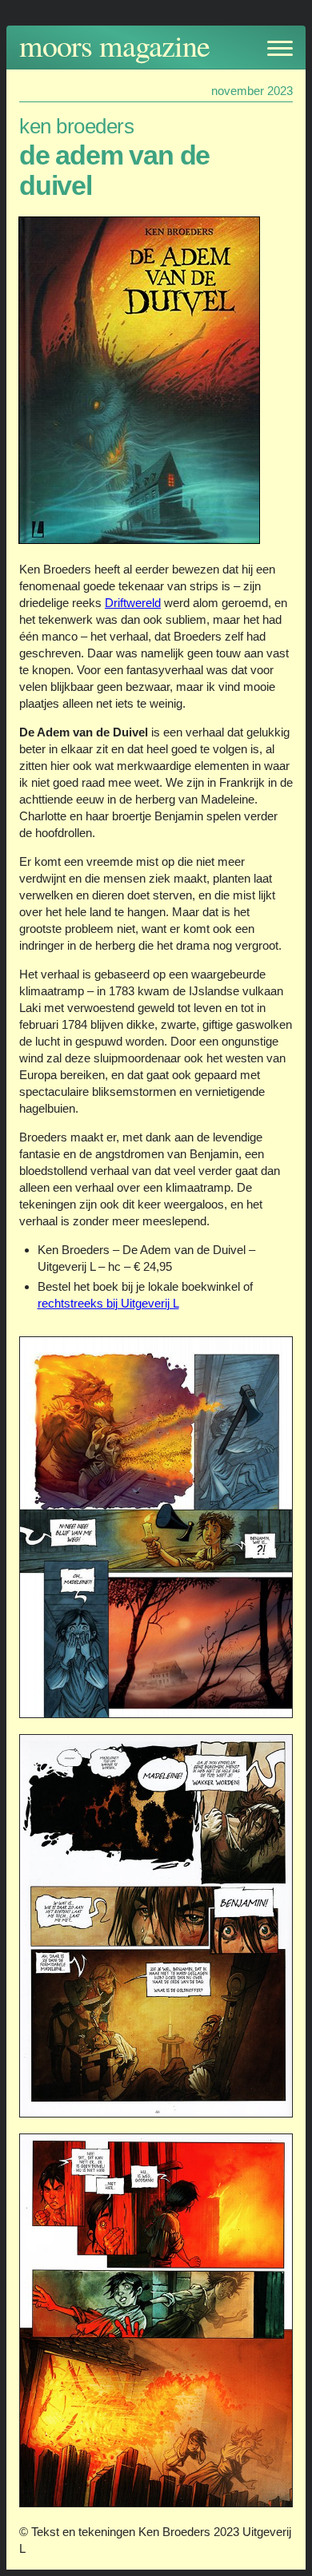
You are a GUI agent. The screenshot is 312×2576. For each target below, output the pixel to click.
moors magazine (114, 45)
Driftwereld (133, 603)
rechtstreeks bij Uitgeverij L (108, 1303)
